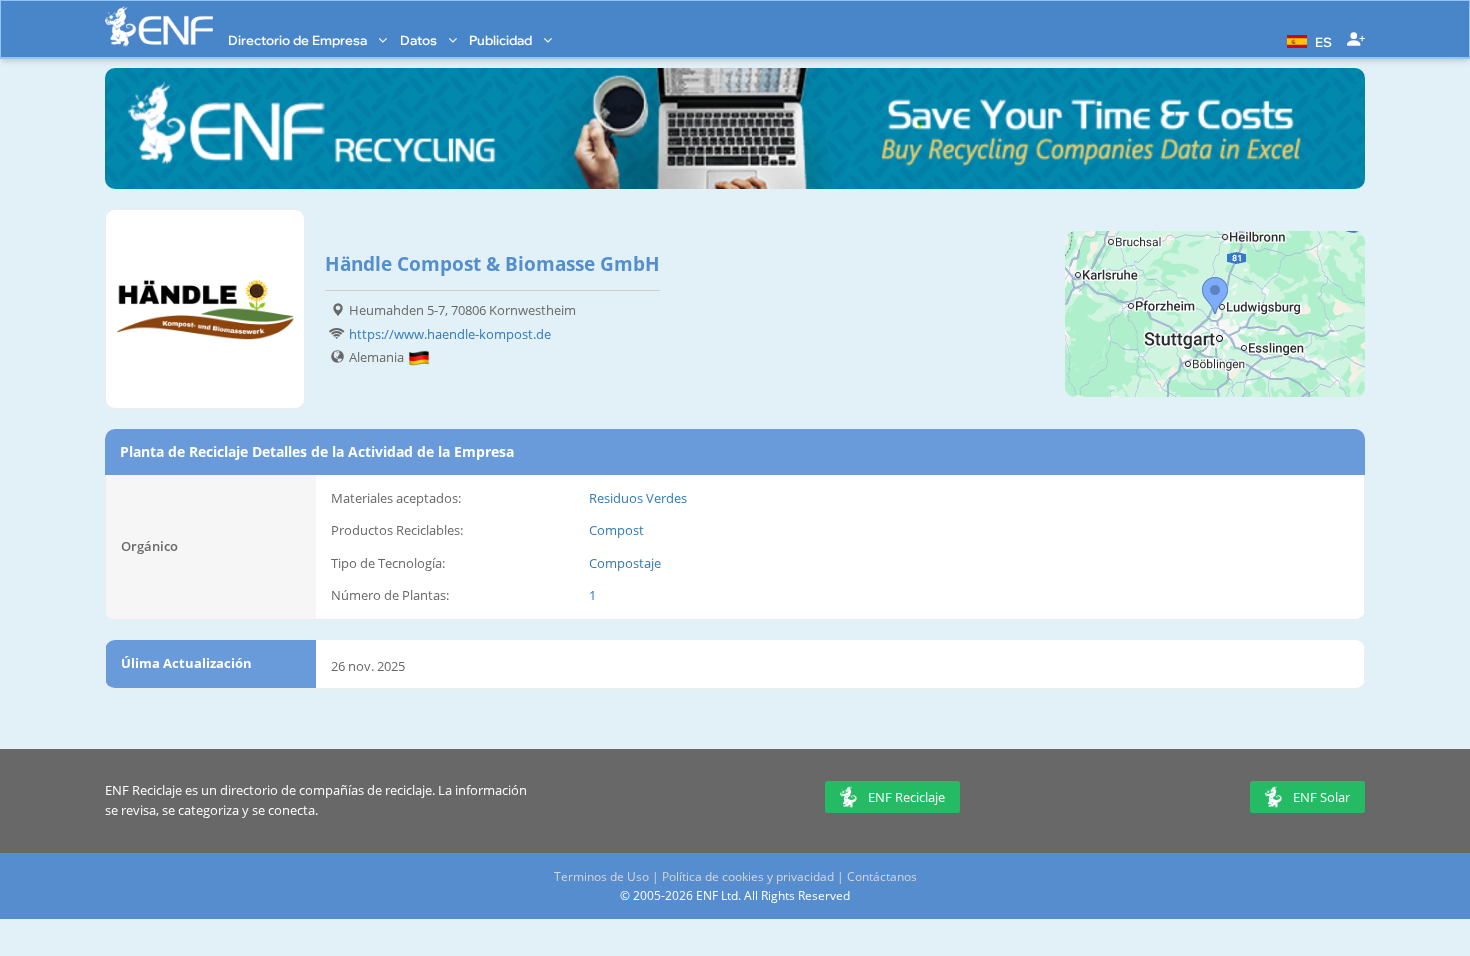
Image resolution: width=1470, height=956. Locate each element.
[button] (1307, 40)
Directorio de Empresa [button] (299, 40)
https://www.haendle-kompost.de (450, 334)
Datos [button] (420, 40)
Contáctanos (882, 876)
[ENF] (159, 26)
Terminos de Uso (601, 876)
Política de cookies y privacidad (748, 876)
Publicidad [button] (502, 40)
